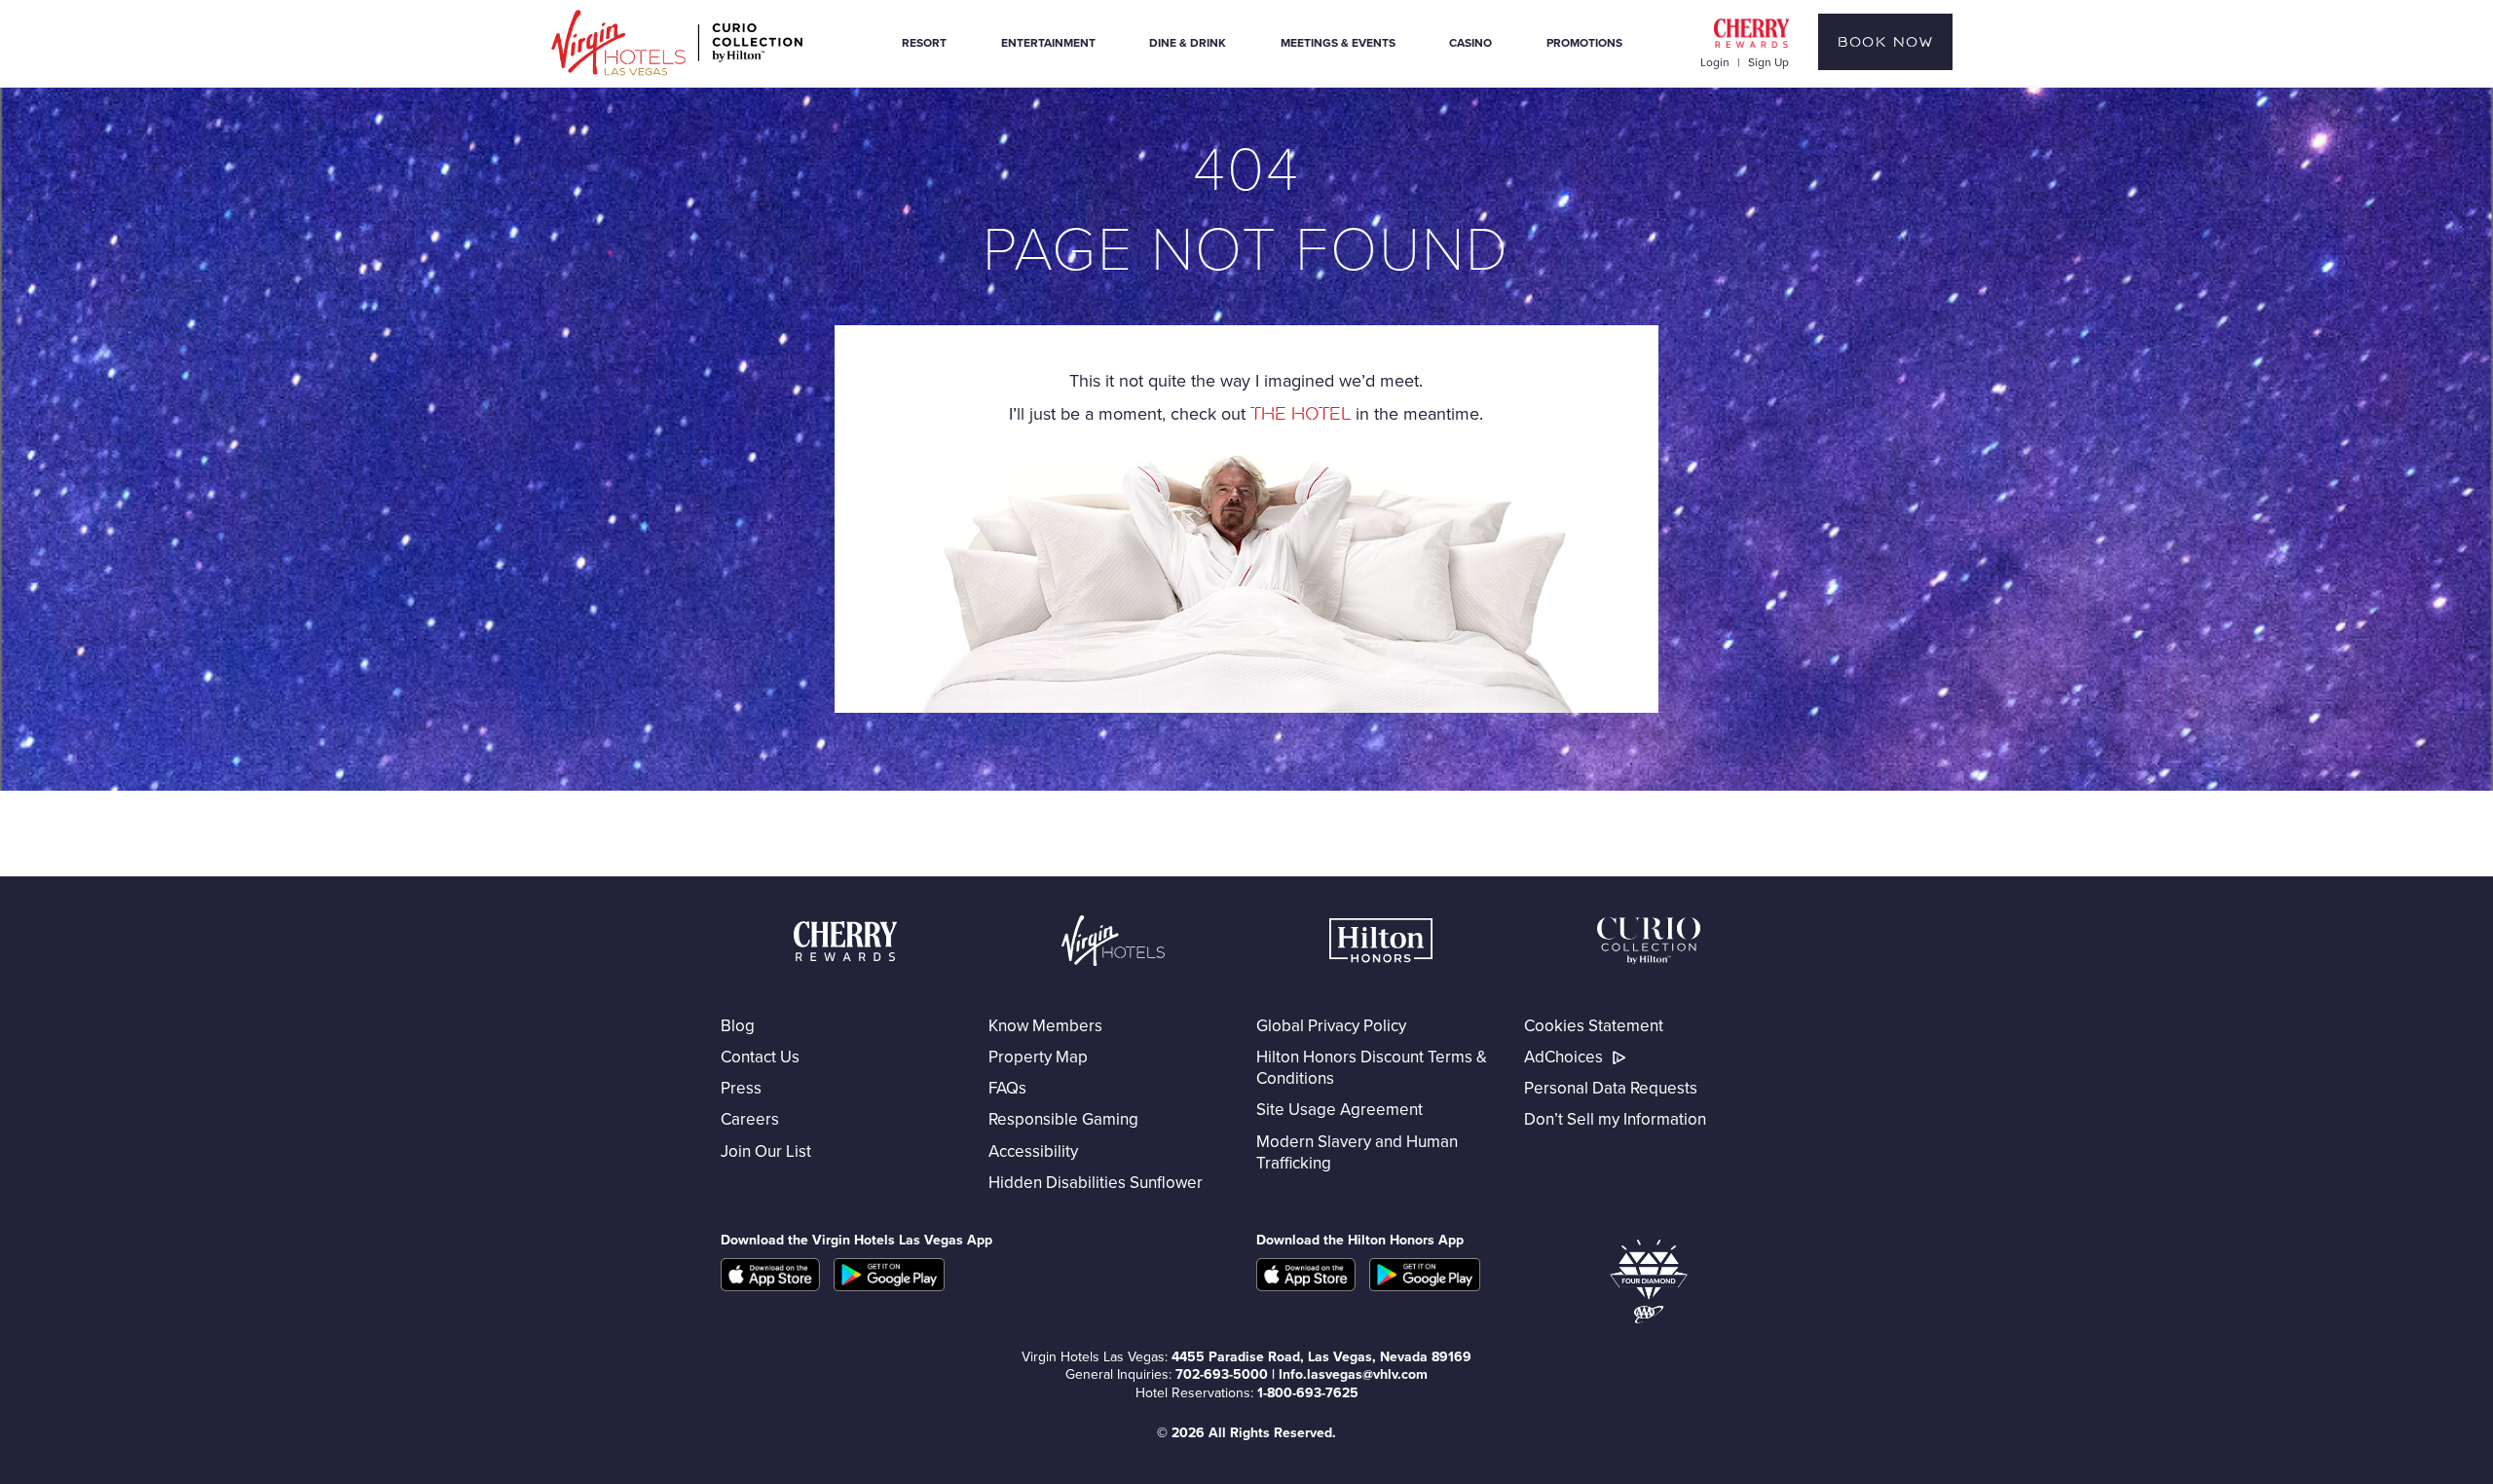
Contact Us (760, 1057)
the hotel (1301, 414)
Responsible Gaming (1063, 1119)
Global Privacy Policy (1331, 1025)
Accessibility (1033, 1151)
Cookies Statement (1594, 1025)
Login (1715, 62)
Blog (738, 1025)
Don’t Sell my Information (1615, 1119)
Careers (750, 1119)
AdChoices (1563, 1057)
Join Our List (766, 1151)
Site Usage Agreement (1340, 1109)
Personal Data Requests (1611, 1088)
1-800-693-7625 (1308, 1392)
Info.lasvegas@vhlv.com (1353, 1374)
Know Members (1045, 1025)
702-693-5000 (1222, 1374)
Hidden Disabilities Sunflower (1096, 1182)
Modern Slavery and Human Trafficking (1357, 1152)
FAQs (1007, 1088)
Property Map (1038, 1057)
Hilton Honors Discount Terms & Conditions (1372, 1067)
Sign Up (1768, 62)
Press (741, 1088)
